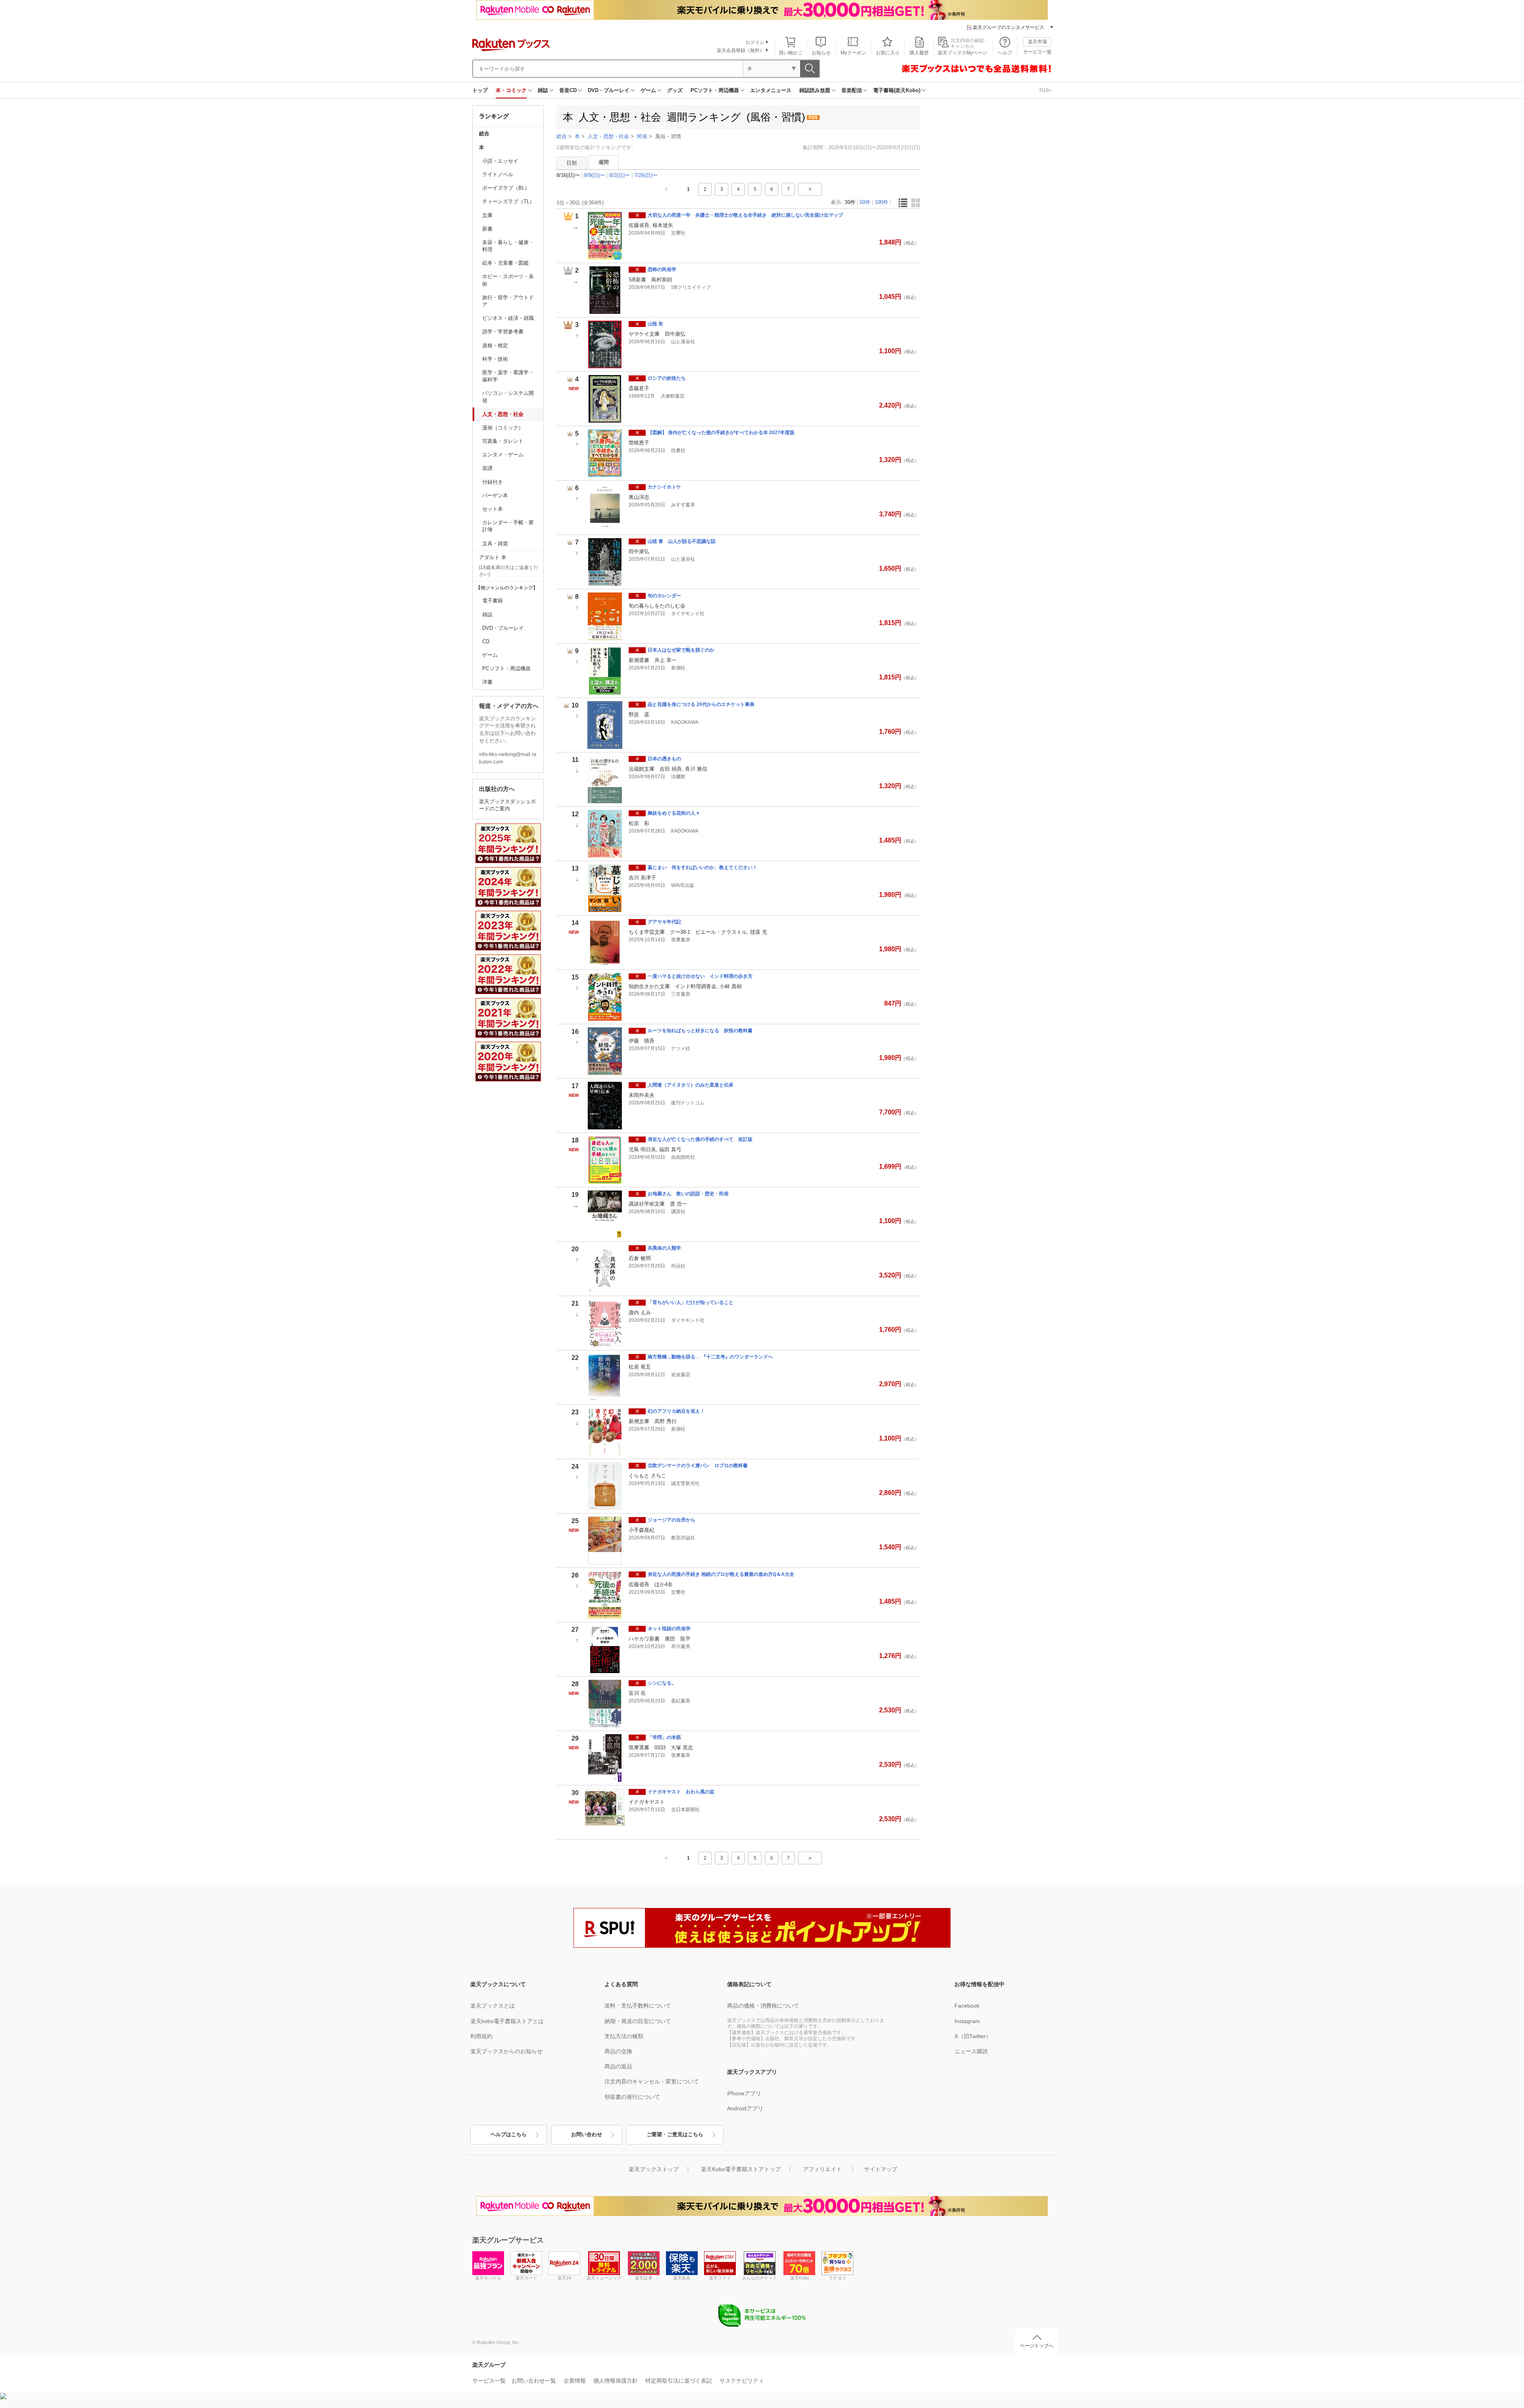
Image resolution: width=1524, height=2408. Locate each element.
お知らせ (821, 53)
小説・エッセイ (500, 161)
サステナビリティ (742, 2381)
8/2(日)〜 (620, 175)
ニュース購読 (971, 2051)
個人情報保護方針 (616, 2381)
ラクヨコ (837, 2278)
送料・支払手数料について (638, 2006)
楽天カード (526, 2278)
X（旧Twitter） (973, 2036)
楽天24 (564, 2278)
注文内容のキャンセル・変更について (652, 2081)
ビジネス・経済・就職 (508, 318)
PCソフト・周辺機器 (715, 90)
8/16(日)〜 (568, 175)
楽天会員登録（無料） (741, 50)
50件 (865, 202)
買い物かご (791, 53)
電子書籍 (493, 601)
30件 (850, 202)
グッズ (675, 90)
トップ (480, 90)
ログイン (755, 42)
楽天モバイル (488, 2278)
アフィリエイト (822, 2169)
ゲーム (648, 90)
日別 (571, 163)
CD (486, 641)
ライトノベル (498, 174)
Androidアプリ (745, 2108)
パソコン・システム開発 (508, 397)
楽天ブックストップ (654, 2169)
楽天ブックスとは (493, 2006)
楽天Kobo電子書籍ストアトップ (741, 2169)
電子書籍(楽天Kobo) (897, 90)
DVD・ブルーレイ (609, 90)
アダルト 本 (493, 557)
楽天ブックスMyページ (962, 53)
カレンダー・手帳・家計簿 (508, 526)
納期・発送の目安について (638, 2021)
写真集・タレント (503, 441)
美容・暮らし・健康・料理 (508, 246)
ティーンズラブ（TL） (508, 201)
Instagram (967, 2021)
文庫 (487, 215)
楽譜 (487, 468)
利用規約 (481, 2036)
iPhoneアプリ (744, 2093)
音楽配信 (852, 90)
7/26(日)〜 (646, 175)
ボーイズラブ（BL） (506, 188)
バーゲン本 (495, 495)
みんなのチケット (760, 2278)
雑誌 (543, 90)
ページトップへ (1037, 2346)
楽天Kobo (800, 2278)
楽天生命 (682, 2278)
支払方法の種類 (624, 2036)
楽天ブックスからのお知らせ (506, 2051)
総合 (484, 134)
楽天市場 (1037, 42)
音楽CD (568, 90)
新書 (487, 229)
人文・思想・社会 (503, 414)
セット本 (493, 509)
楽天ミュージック (604, 2278)
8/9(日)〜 (595, 175)
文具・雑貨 (495, 543)
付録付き (493, 482)
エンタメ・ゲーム (503, 455)
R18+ (1046, 90)
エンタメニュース (771, 90)
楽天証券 (644, 2278)
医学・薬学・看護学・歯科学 (508, 376)
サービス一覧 (1037, 52)
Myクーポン (853, 53)
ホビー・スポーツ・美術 (508, 280)
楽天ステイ (720, 2278)
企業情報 (575, 2381)
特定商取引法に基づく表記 (679, 2381)
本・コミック (511, 90)
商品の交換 (618, 2051)
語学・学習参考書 (503, 332)
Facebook (967, 2006)
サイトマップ (881, 2169)
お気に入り (888, 53)
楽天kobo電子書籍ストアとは (507, 2021)
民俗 (642, 136)
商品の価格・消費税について (763, 2006)
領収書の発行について (632, 2097)
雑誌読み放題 (815, 90)
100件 (881, 202)
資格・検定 (495, 345)
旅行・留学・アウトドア (508, 301)
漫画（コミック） (503, 428)
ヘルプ (1005, 53)
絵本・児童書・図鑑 (505, 263)
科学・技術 (495, 359)
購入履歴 (919, 53)
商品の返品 (618, 2066)
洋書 (487, 682)
